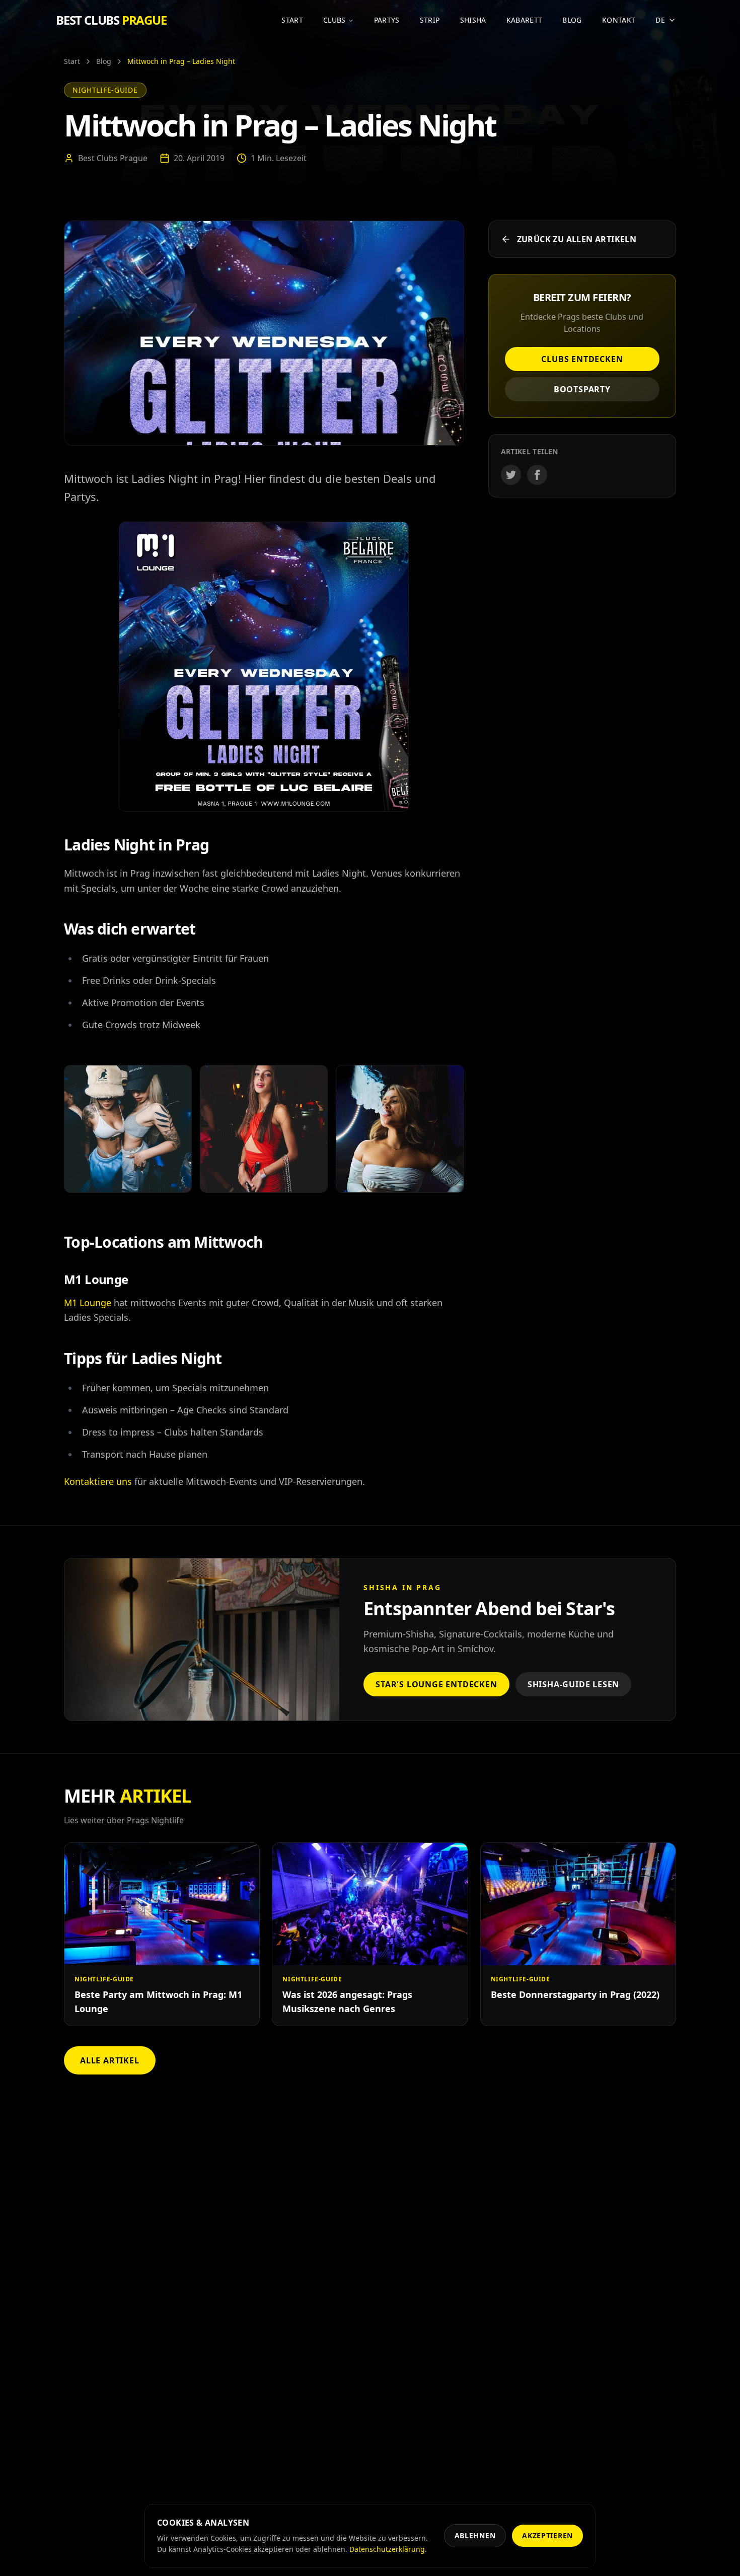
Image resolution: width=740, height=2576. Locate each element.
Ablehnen (475, 2535)
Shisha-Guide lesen (573, 1684)
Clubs (335, 20)
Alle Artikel (110, 2060)
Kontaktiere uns (98, 1481)
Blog (572, 20)
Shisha (473, 20)
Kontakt (619, 20)
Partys (387, 20)
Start (292, 20)
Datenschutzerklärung (387, 2549)
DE (660, 20)
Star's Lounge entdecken (436, 1684)
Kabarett (525, 20)
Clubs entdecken (582, 359)
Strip (430, 20)
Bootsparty (582, 389)
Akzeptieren (547, 2535)
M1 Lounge (88, 1303)
